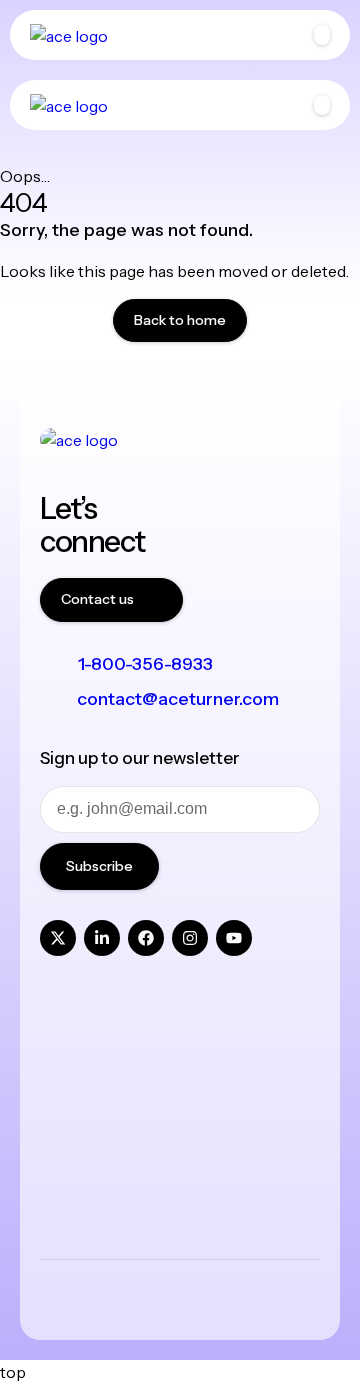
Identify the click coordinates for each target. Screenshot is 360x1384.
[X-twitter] (58, 938)
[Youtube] (234, 938)
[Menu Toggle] (322, 35)
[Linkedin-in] (102, 938)
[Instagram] (190, 938)
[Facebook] (146, 938)
